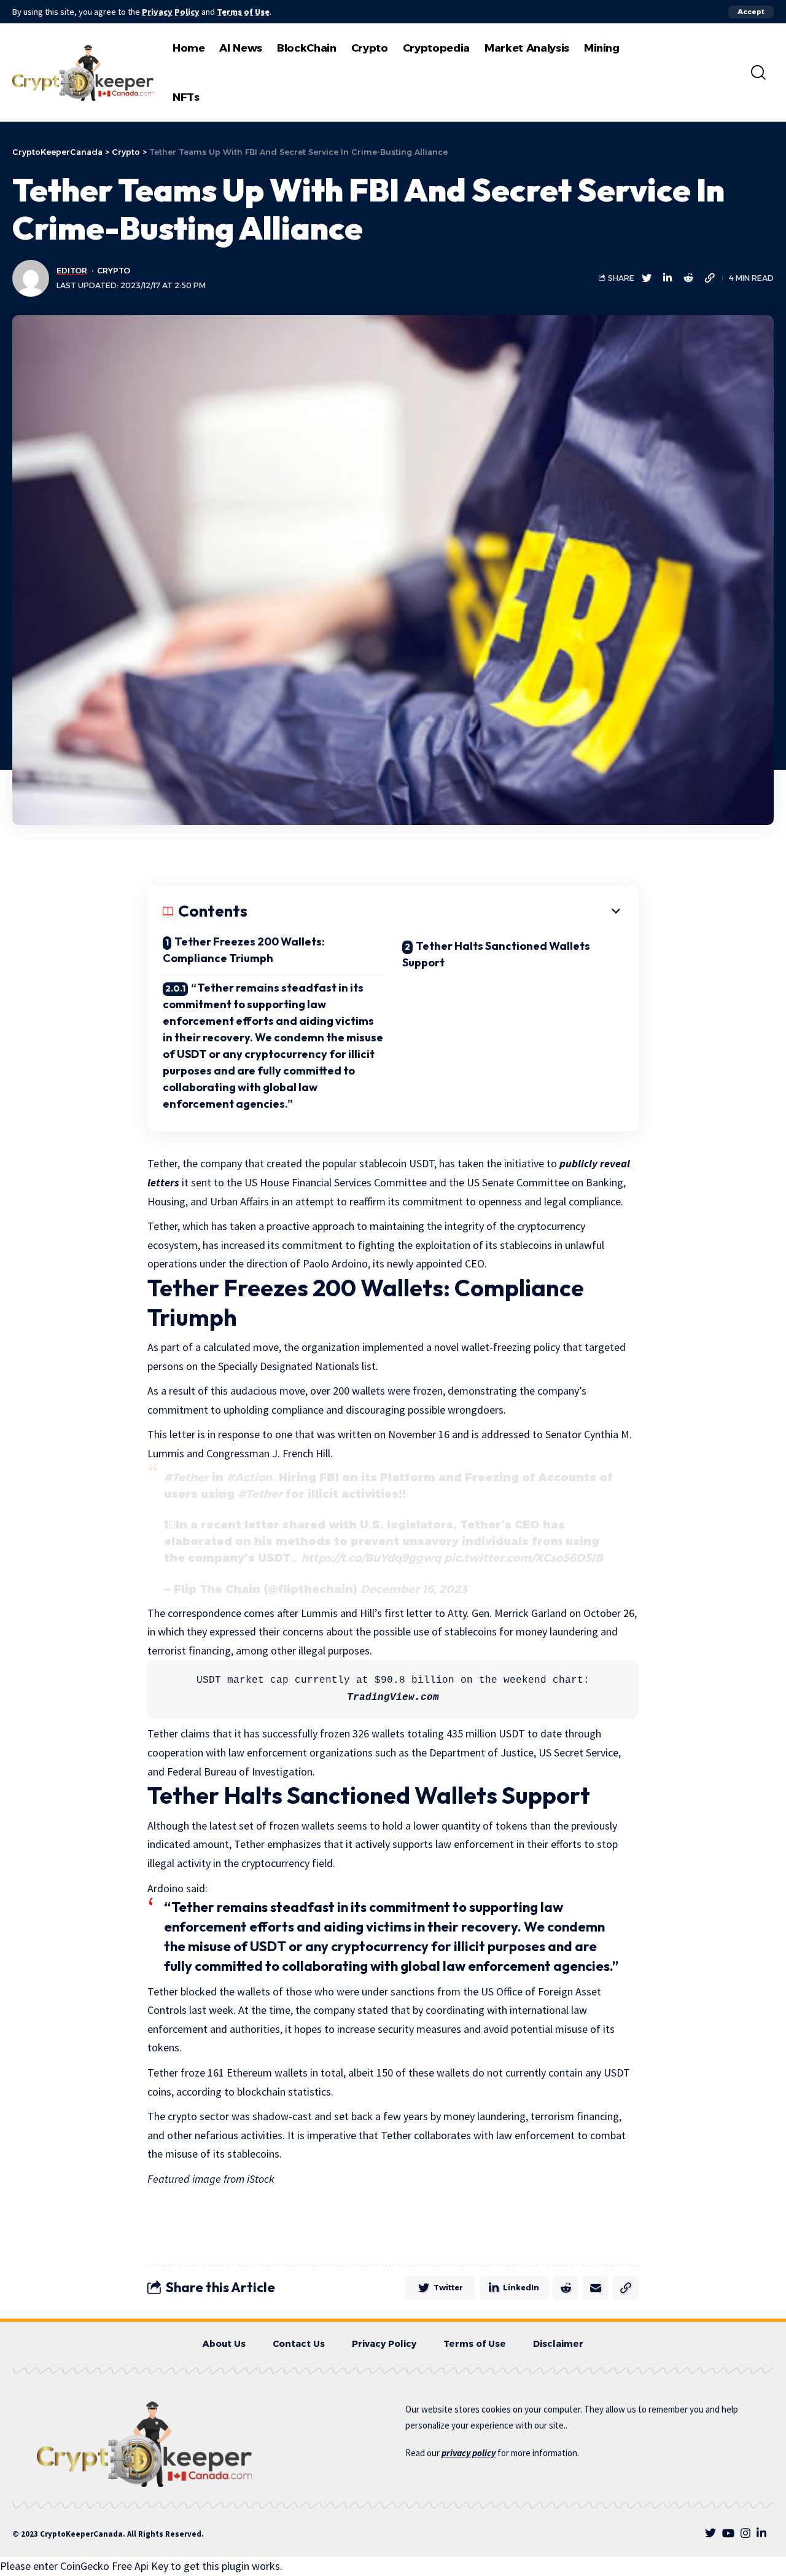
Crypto (114, 271)
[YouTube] (728, 2533)
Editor (72, 271)
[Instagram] (745, 2533)
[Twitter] (710, 2533)
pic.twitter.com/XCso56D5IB (523, 1558)
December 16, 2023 (414, 1589)
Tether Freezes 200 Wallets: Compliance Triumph (244, 950)
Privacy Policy (171, 12)
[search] (758, 72)
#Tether (186, 1478)
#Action (249, 1478)
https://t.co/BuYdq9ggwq (371, 1558)
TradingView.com (393, 1697)
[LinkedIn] (761, 2533)
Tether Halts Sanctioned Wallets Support (496, 954)
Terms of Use (243, 12)
